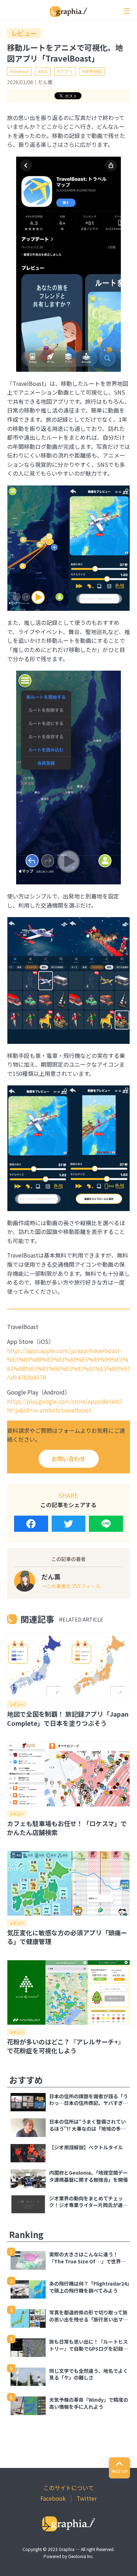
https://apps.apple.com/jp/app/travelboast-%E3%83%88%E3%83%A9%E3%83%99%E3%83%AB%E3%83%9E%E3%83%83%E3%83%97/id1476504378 (68, 1364)
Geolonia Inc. (81, 2556)
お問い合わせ (68, 1459)
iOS (44, 71)
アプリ (66, 71)
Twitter (69, 1524)
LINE (106, 1524)
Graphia (67, 2549)
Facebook (31, 1524)
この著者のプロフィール (73, 1586)
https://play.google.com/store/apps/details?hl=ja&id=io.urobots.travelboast (65, 1406)
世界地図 (93, 71)
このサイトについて (68, 2488)
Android (21, 71)
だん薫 (45, 82)
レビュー (24, 33)
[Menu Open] (126, 11)
